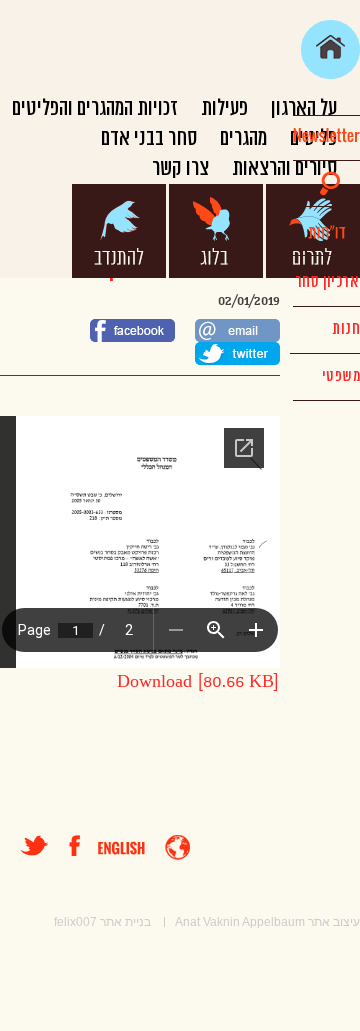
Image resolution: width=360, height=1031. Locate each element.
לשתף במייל (237, 330)
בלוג (216, 231)
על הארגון (304, 108)
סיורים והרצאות (284, 168)
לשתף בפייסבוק (132, 330)
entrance (177, 847)
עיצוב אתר (334, 922)
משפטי (341, 376)
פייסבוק (83, 845)
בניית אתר (125, 922)
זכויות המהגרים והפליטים (95, 108)
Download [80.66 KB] (198, 682)
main (330, 49)
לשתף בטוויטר (237, 353)
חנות (346, 329)
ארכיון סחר (326, 282)
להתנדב (119, 231)
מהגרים (243, 138)
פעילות (224, 108)
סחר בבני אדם (149, 138)
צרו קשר (180, 168)
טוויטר (34, 845)
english (121, 848)
